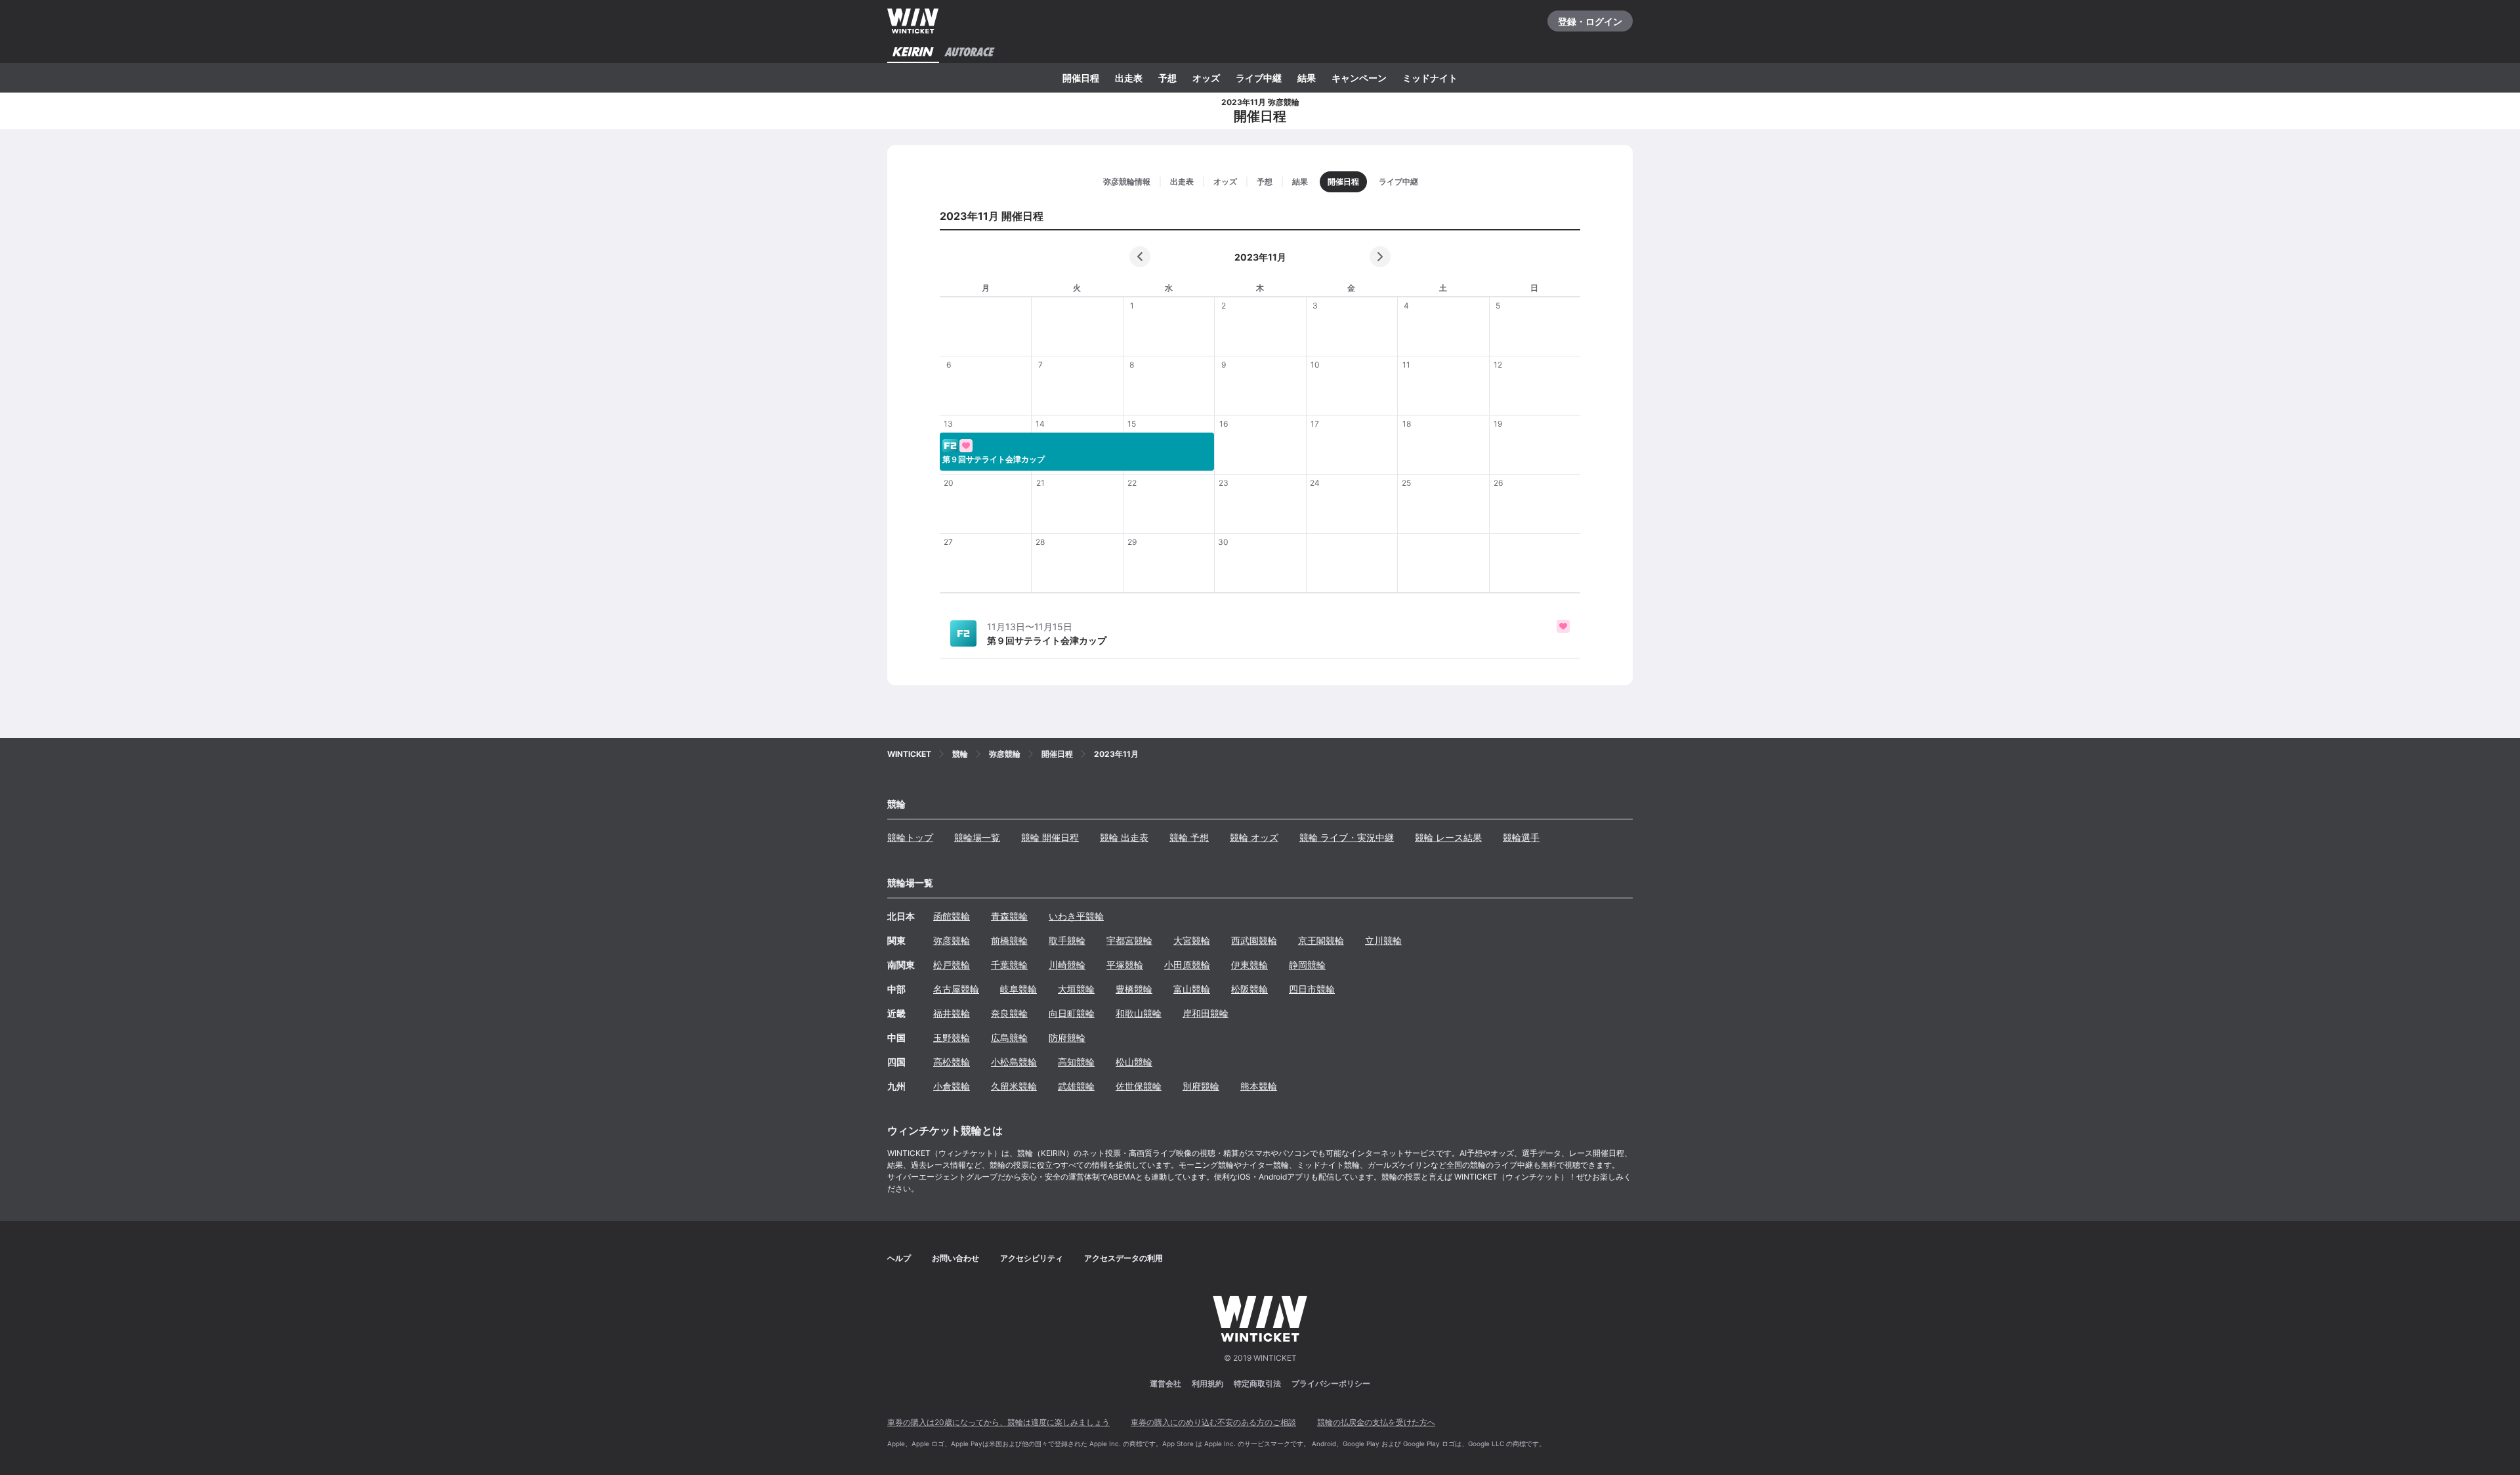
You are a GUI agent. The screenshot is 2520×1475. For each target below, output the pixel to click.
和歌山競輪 (1139, 1013)
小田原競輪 (1187, 965)
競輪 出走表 (1124, 837)
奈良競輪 (1009, 1013)
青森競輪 (1009, 916)
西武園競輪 (1254, 940)
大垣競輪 (1076, 989)
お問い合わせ (955, 1258)
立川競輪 (1383, 940)
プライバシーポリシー (1331, 1383)
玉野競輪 (952, 1037)
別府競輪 (1201, 1086)
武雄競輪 (1076, 1086)
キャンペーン (1359, 78)
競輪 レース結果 (1448, 837)
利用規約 (1207, 1383)
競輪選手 (1521, 837)
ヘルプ (899, 1258)
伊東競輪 (1249, 965)
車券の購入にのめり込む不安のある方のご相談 (1213, 1422)
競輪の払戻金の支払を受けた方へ (1376, 1422)
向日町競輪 (1072, 1013)
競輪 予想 (1189, 837)
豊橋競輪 (1134, 989)
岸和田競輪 (1206, 1013)
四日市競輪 (1312, 989)
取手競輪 (1067, 940)
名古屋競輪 (956, 989)
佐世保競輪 (1139, 1086)
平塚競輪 (1125, 965)
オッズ (1206, 78)
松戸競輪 (952, 965)
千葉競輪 (1009, 965)
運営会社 (1165, 1383)
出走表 (1129, 78)
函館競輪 (952, 916)
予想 (1167, 78)
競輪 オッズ (1254, 837)
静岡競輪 (1307, 965)
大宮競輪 (1192, 940)
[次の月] (1380, 257)
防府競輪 (1067, 1037)
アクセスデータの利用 (1123, 1258)
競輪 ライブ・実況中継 (1347, 837)
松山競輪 (1134, 1062)
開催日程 (1081, 78)
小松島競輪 (1014, 1062)
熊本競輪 (1259, 1086)
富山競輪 (1192, 989)
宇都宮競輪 (1129, 940)
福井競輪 (952, 1013)
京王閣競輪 (1321, 940)
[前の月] (1140, 257)
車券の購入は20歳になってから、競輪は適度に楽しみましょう (998, 1422)
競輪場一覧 (977, 837)
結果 (1307, 78)
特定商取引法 (1257, 1383)
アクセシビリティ (1032, 1258)
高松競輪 (952, 1062)
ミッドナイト (1430, 78)
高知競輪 (1076, 1062)
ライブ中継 (1259, 78)
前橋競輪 (1009, 940)
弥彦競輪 (952, 940)
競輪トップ (910, 837)
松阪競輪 (1249, 989)
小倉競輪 (952, 1086)
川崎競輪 (1067, 965)
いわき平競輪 (1076, 916)
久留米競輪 (1014, 1086)
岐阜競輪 (1018, 989)
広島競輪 (1009, 1037)
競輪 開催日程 (1050, 837)
